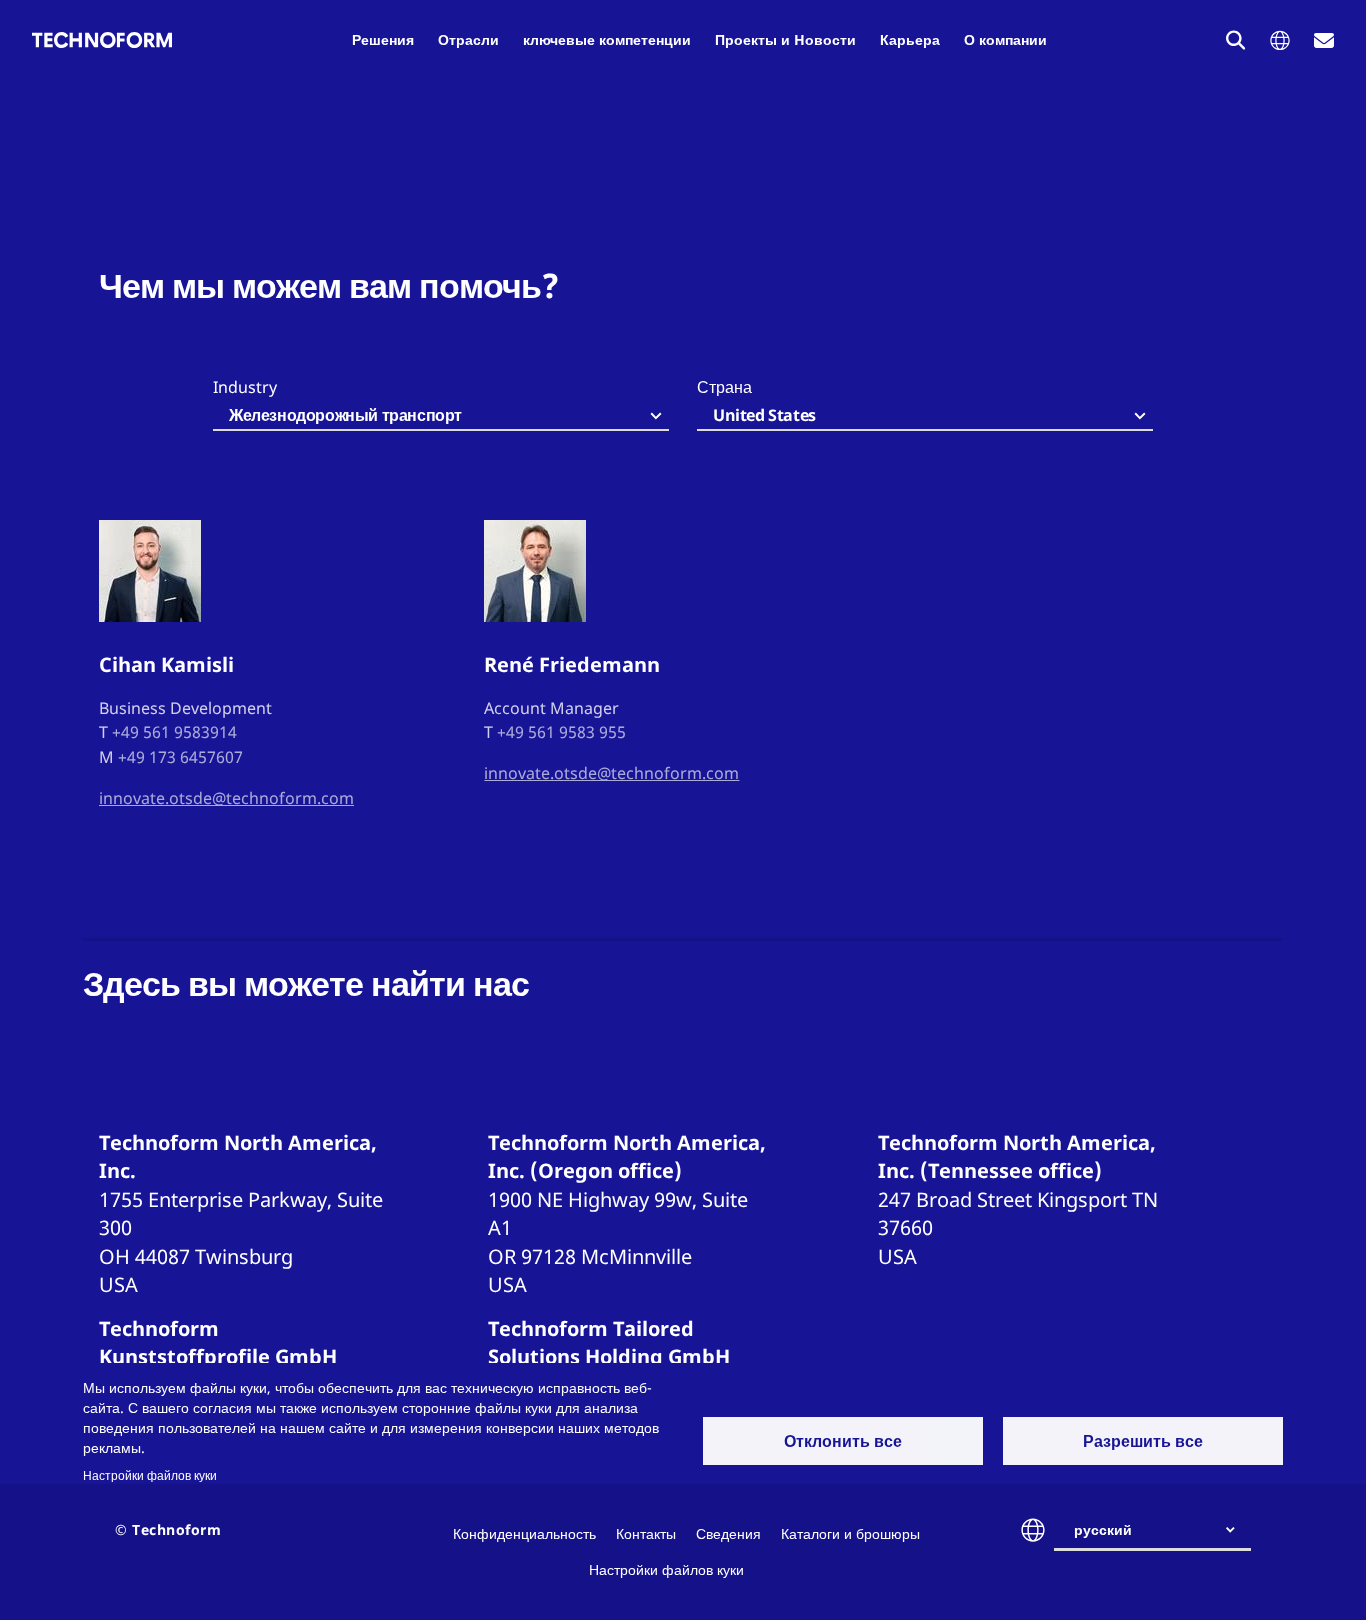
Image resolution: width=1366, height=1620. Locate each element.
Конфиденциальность (524, 1533)
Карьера (910, 39)
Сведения (728, 1533)
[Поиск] (1236, 40)
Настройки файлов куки (150, 1475)
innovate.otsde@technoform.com (226, 798)
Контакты (646, 1533)
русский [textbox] (1103, 1529)
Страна (724, 387)
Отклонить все (843, 1441)
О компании (1005, 39)
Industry (245, 387)
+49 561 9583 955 (561, 732)
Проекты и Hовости (785, 39)
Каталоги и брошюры (850, 1533)
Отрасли (468, 39)
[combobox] (441, 417)
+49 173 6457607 (180, 757)
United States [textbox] (764, 415)
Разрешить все (1143, 1441)
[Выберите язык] (1280, 40)
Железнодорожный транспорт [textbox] (345, 415)
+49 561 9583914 (174, 732)
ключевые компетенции (607, 39)
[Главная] (102, 40)
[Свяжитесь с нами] (1324, 40)
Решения (383, 39)
